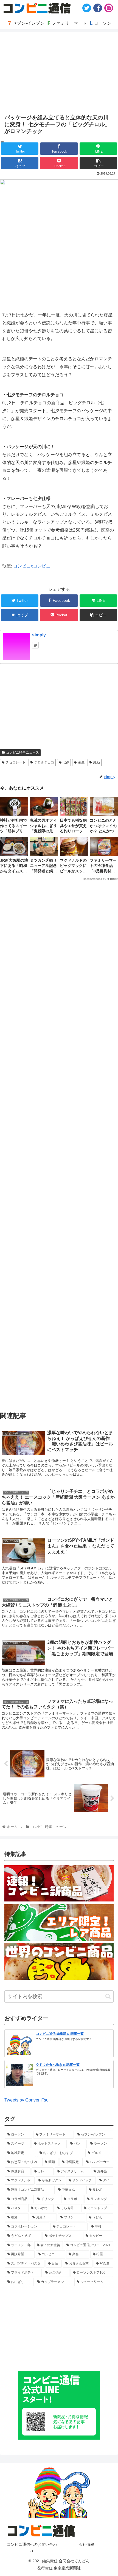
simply (39, 635)
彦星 (81, 762)
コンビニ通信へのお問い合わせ (32, 2548)
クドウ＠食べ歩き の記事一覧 (58, 2065)
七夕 (66, 762)
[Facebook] (98, 8)
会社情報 (86, 2544)
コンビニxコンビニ (32, 566)
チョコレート (16, 762)
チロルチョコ (44, 762)
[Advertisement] (59, 1143)
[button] (108, 1996)
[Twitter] (87, 8)
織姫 (97, 762)
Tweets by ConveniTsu (26, 2100)
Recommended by (94, 879)
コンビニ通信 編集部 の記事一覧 (60, 2034)
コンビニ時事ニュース (23, 752)
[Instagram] (109, 8)
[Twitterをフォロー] (35, 645)
